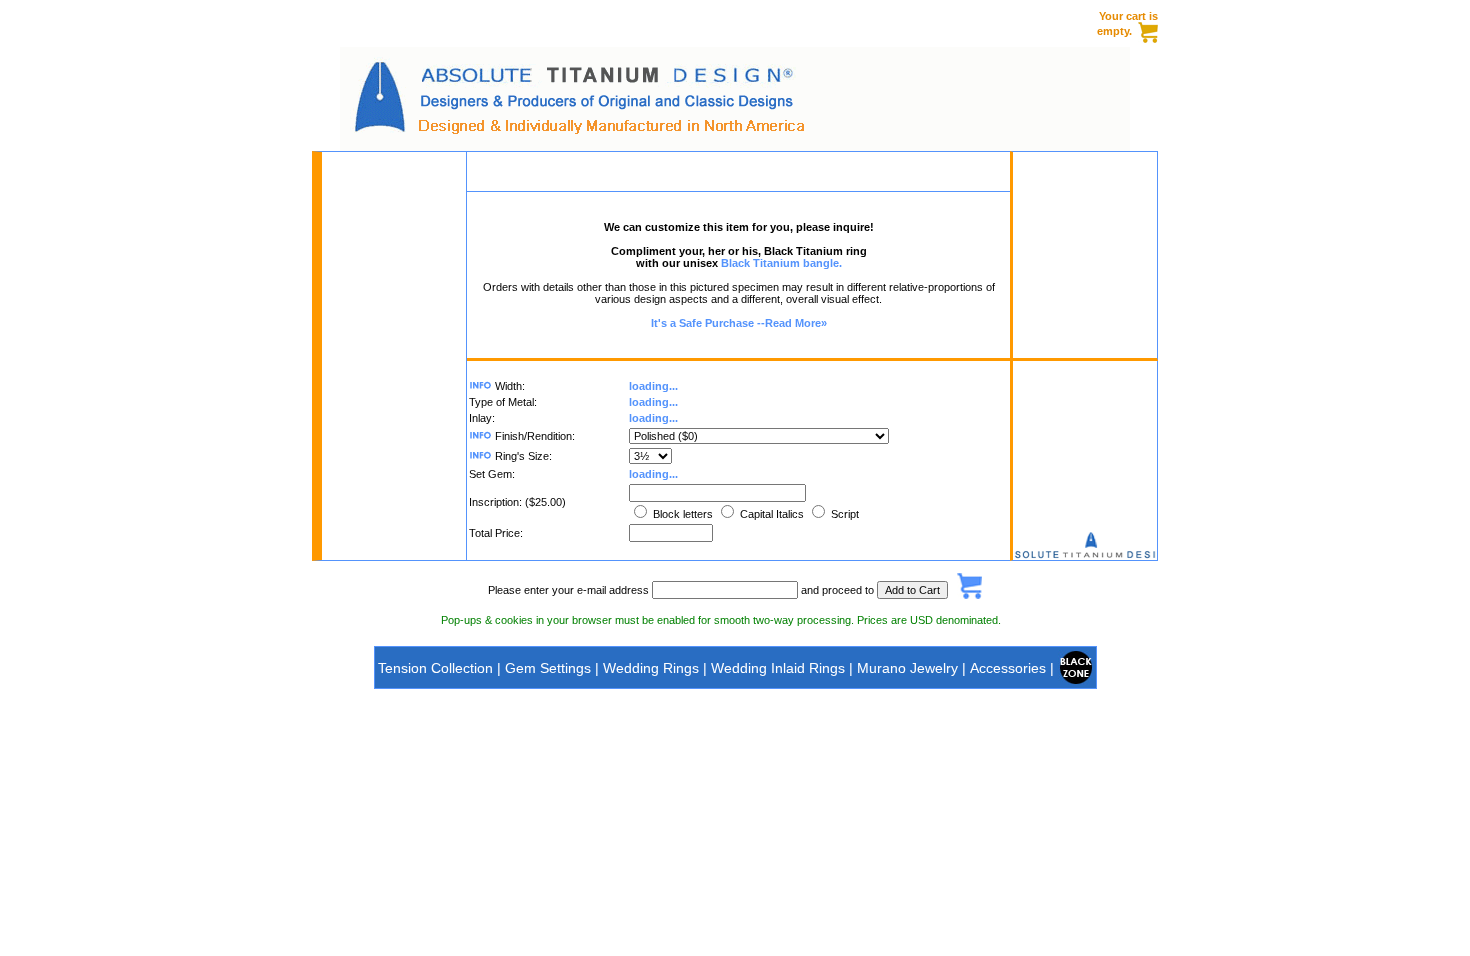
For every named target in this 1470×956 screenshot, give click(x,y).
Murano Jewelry (907, 668)
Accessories (1008, 668)
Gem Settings (548, 668)
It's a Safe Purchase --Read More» (739, 323)
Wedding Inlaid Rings (780, 668)
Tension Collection (435, 668)
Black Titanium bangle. (781, 263)
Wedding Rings (651, 668)
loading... (653, 386)
